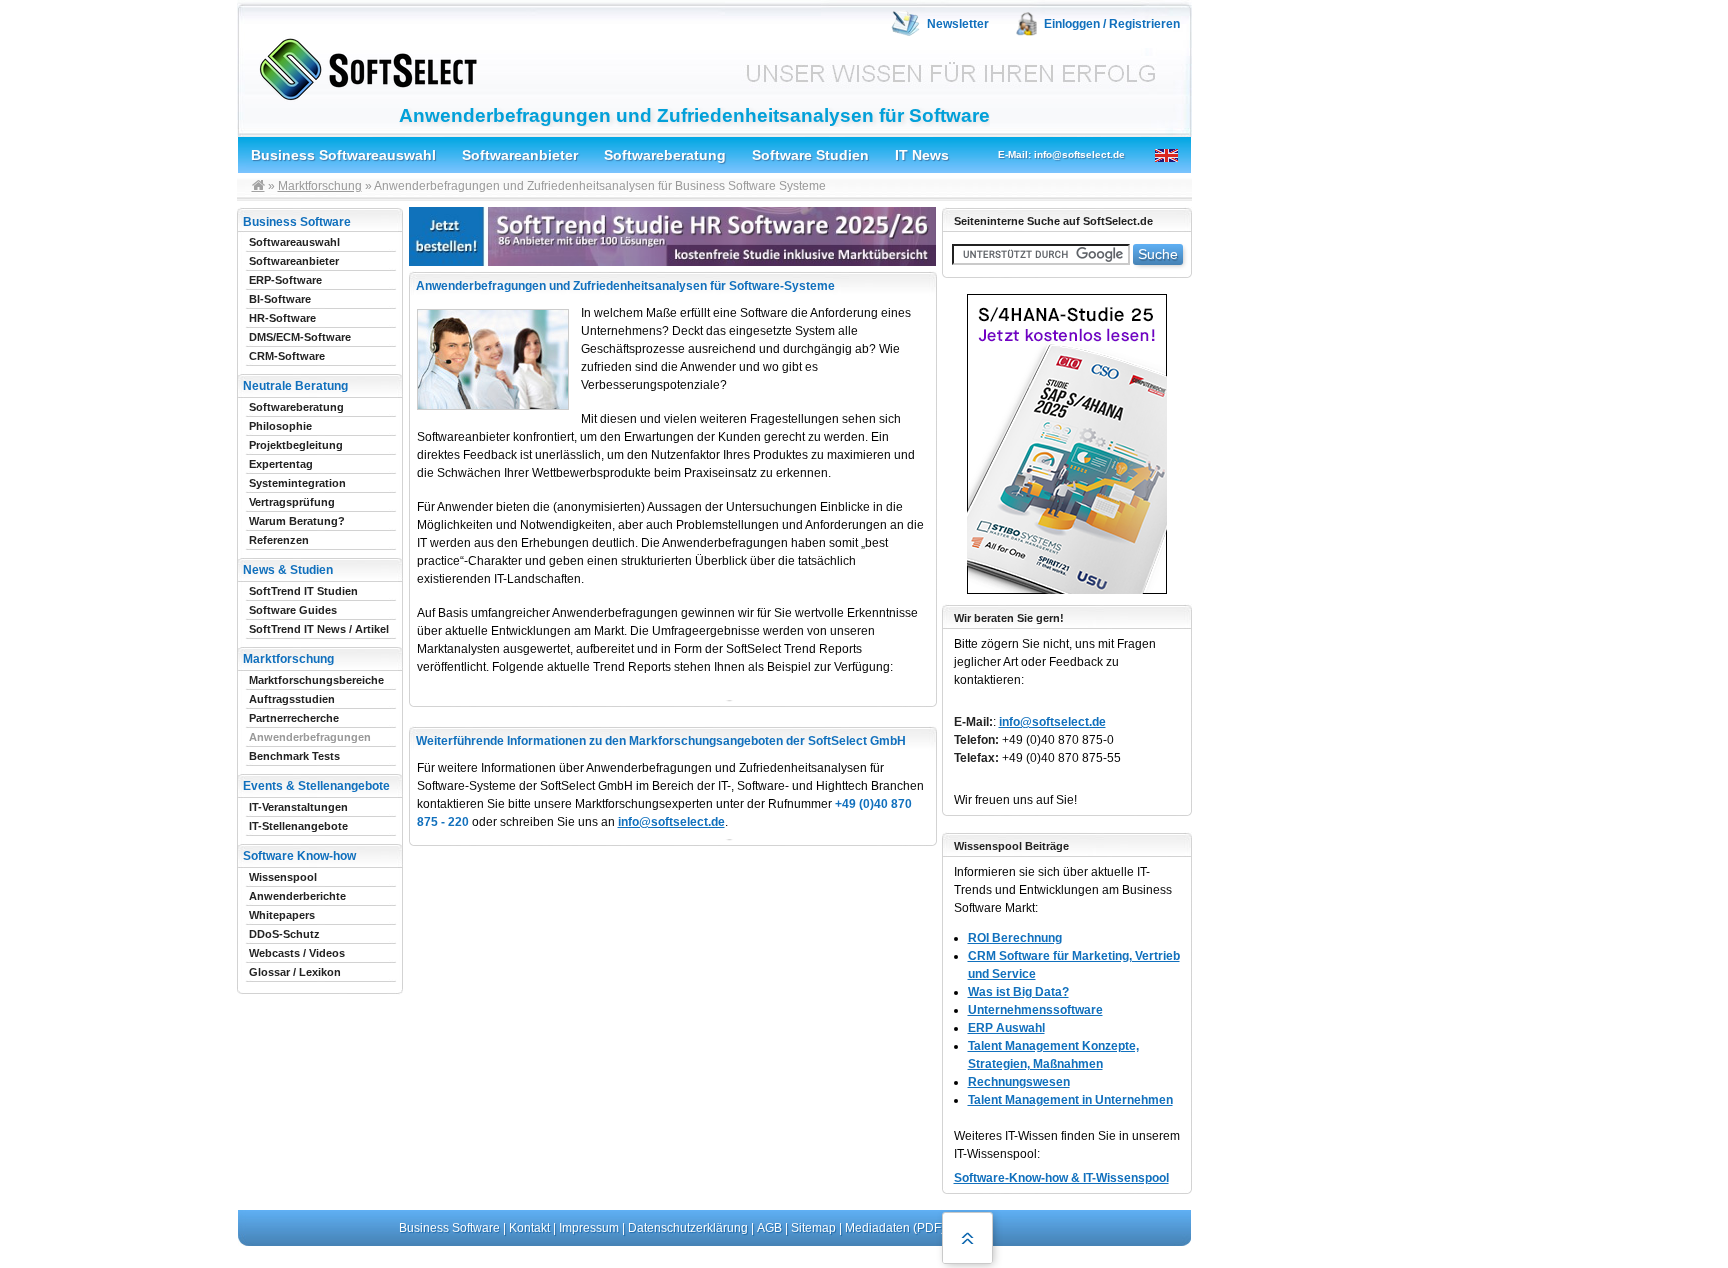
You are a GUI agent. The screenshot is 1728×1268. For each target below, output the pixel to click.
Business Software (449, 1228)
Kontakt (529, 1228)
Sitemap (813, 1228)
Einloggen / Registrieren (1112, 24)
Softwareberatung (665, 155)
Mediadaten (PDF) (895, 1228)
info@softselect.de (671, 822)
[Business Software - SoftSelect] (363, 65)
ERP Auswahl (1006, 1028)
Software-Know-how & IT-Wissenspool (1061, 1178)
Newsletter (958, 24)
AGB (769, 1228)
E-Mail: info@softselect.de (1061, 154)
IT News (922, 155)
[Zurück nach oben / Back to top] (967, 1238)
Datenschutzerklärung (688, 1228)
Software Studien (810, 155)
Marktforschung (320, 186)
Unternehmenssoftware (1035, 1010)
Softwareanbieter (520, 155)
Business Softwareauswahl (343, 155)
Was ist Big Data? (1018, 992)
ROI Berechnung (1015, 938)
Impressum (589, 1228)
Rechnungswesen (1019, 1082)
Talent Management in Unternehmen (1070, 1100)
